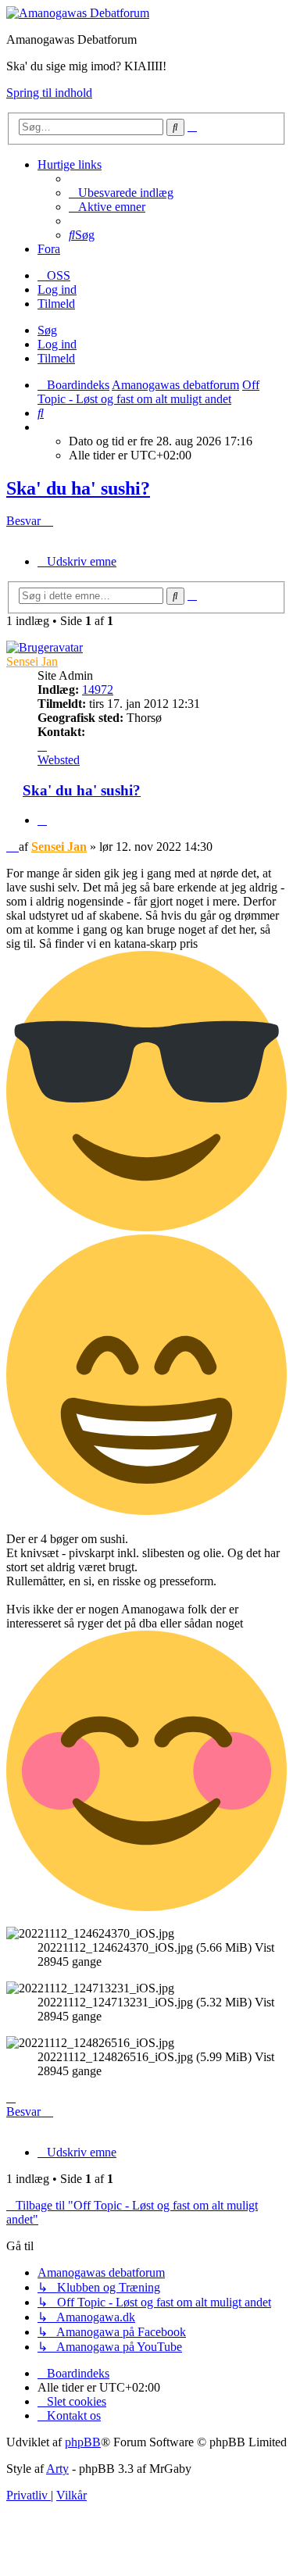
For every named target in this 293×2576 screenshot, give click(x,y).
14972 (98, 690)
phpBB (83, 2442)
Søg (47, 330)
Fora (49, 249)
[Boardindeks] (78, 13)
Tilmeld (56, 358)
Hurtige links (70, 164)
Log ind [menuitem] (57, 289)
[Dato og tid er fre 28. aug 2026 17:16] (42, 427)
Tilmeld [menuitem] (56, 304)
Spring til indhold (49, 93)
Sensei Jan (32, 661)
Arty (57, 2469)
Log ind (57, 344)
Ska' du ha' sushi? (78, 488)
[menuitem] (121, 193)
